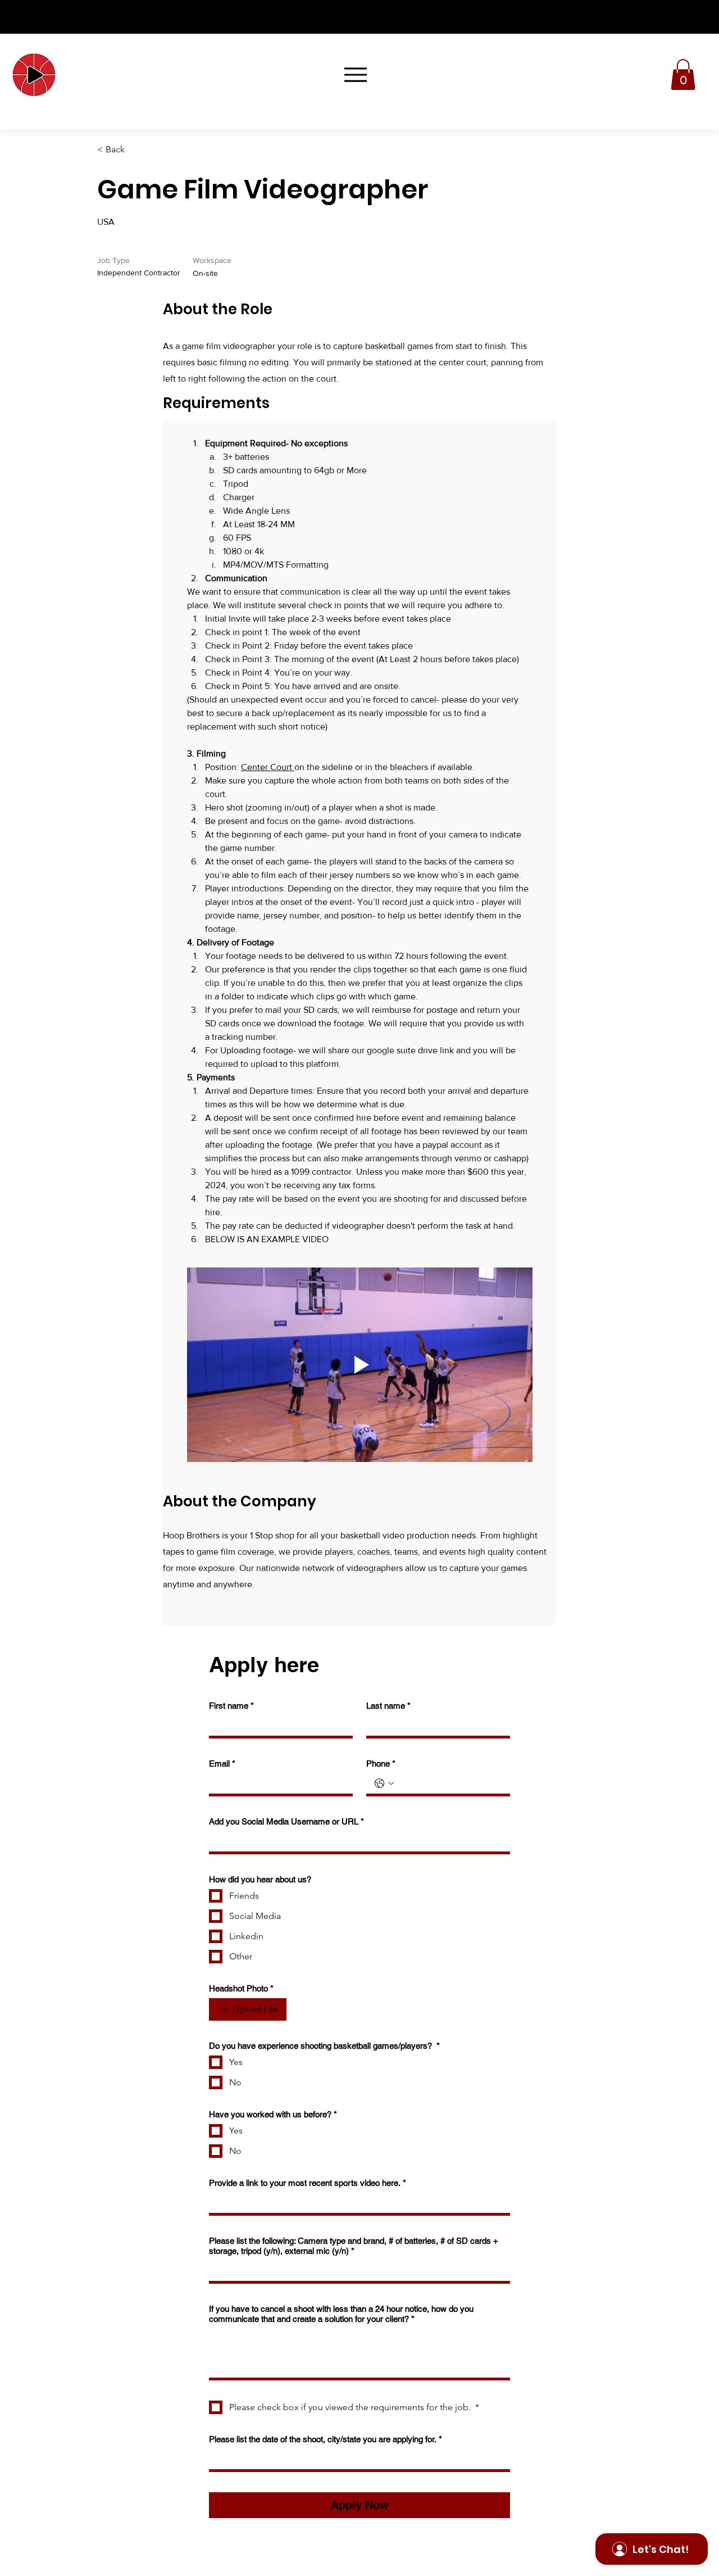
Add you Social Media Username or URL (286, 1821)
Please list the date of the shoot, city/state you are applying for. (326, 2439)
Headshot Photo (241, 1988)
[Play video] (360, 1365)
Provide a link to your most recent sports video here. (308, 2183)
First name (231, 1706)
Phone (381, 1764)
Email (222, 1764)
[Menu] (355, 74)
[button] (683, 74)
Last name (388, 1706)
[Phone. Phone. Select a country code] (384, 1783)
